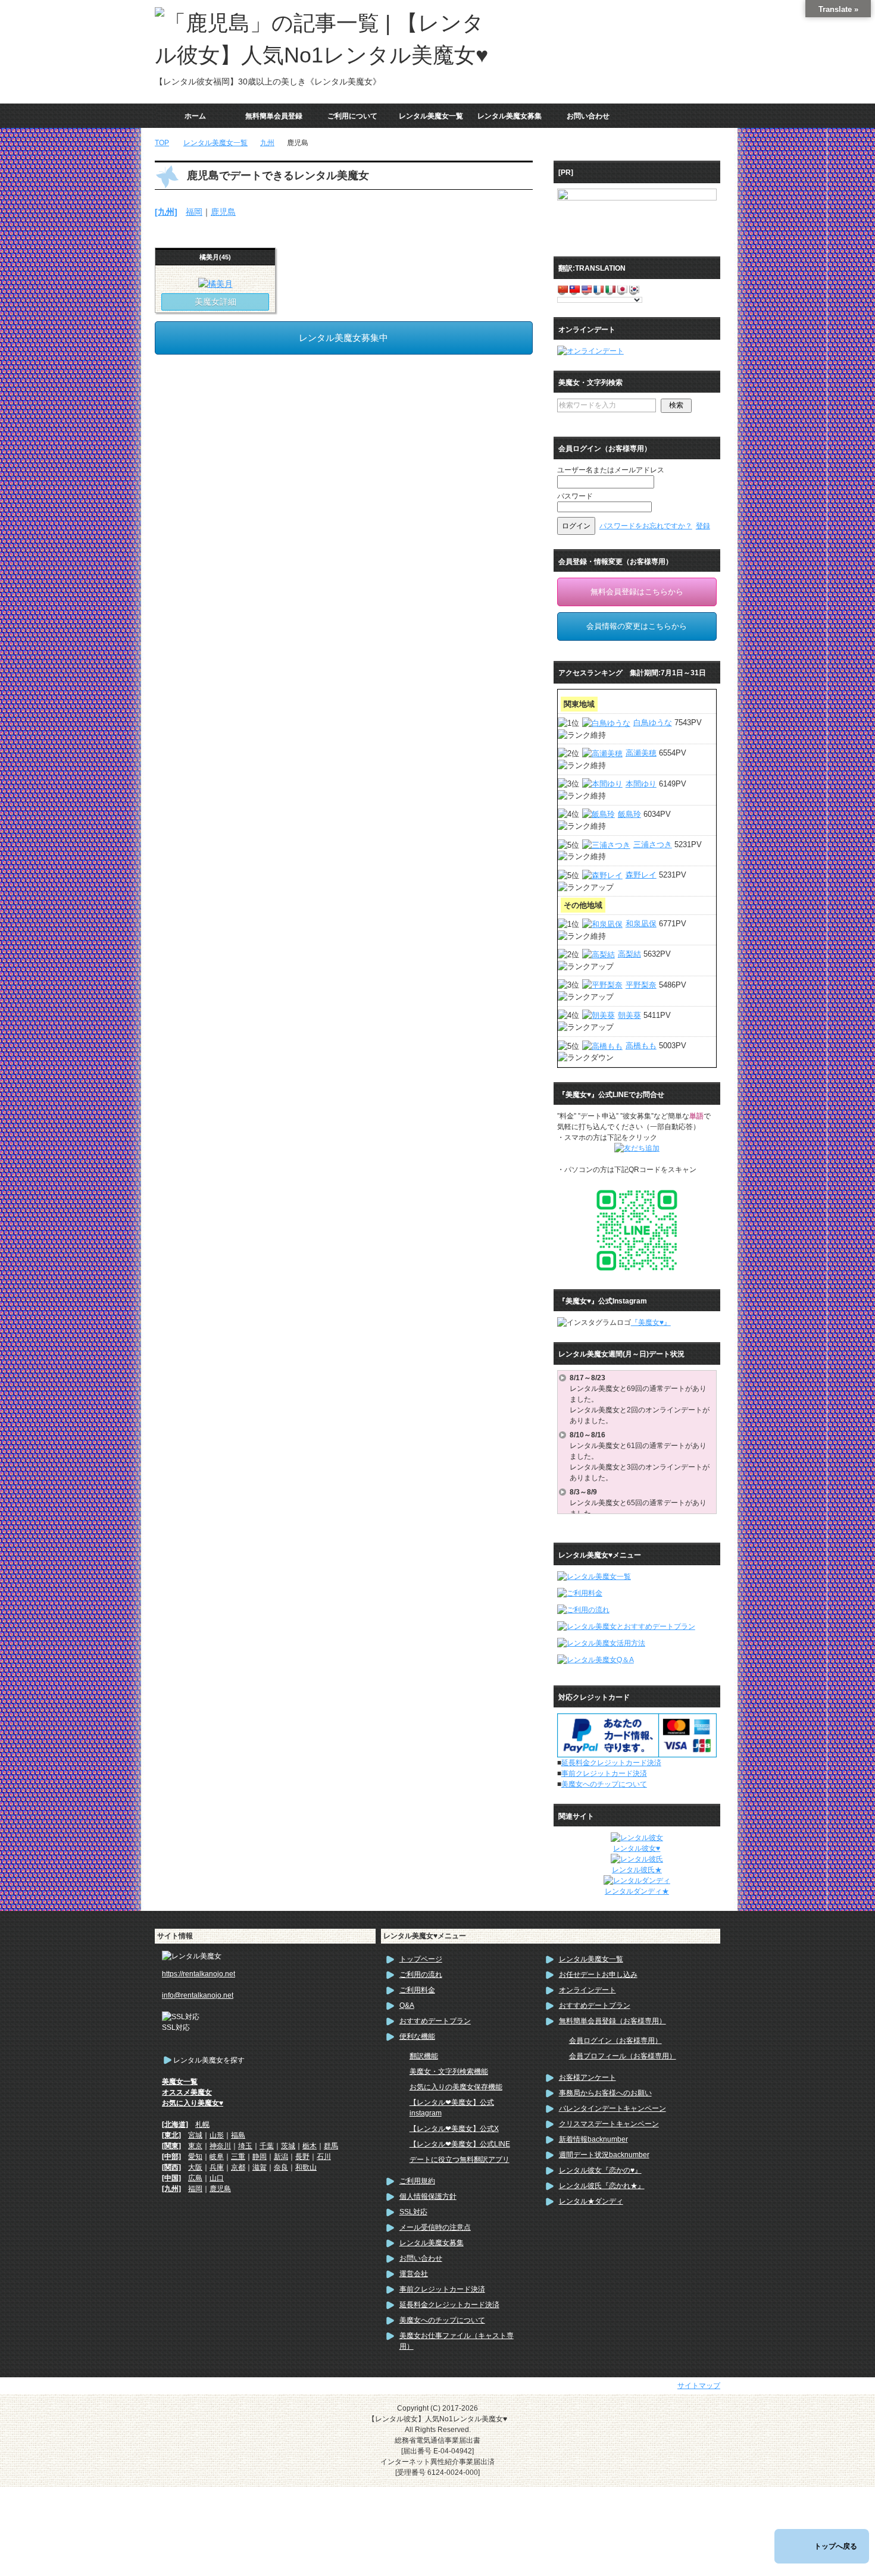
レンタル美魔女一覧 (431, 116)
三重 (238, 2157)
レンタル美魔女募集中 (343, 338)
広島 (195, 2178)
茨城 (288, 2146)
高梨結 (629, 954)
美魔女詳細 (215, 302)
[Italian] (610, 289)
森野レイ (641, 875)
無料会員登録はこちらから (637, 592)
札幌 (202, 2124)
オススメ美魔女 (187, 2092)
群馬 (331, 2146)
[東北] (171, 2135)
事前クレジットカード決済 (604, 1773)
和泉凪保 (641, 924)
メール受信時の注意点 (435, 2227)
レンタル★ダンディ (591, 2201)
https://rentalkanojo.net (199, 1974)
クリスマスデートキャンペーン (609, 2124)
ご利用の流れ (421, 1975)
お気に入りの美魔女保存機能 (456, 2087)
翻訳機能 (424, 2056)
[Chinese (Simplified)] (562, 289)
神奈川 (220, 2146)
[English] (586, 289)
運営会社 (414, 2274)
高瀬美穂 (641, 753)
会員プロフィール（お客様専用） (623, 2056)
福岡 (194, 212)
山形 (217, 2135)
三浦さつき (653, 844)
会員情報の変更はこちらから (637, 626)
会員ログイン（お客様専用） (615, 2041)
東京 (195, 2146)
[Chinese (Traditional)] (574, 289)
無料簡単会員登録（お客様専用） (612, 2021)
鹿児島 (223, 212)
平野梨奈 (641, 985)
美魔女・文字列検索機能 (449, 2072)
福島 (238, 2135)
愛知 (195, 2157)
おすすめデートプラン (435, 2021)
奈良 (281, 2167)
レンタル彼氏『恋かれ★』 (602, 2186)
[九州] (166, 212)
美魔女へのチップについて (604, 1784)
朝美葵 (629, 1015)
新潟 (281, 2157)
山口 (217, 2178)
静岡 (260, 2157)
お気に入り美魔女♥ (193, 2103)
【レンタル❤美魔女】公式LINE (460, 2144)
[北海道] (175, 2124)
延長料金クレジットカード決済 (611, 1763)
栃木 (310, 2146)
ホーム (195, 116)
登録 (703, 526)
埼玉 (245, 2146)
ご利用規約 (417, 2181)
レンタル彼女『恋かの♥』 (600, 2170)
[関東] (171, 2146)
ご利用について (352, 116)
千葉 (267, 2146)
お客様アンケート (587, 2077)
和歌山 (306, 2167)
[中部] (171, 2157)
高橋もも (641, 1046)
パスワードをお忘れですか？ (646, 526)
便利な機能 (417, 2036)
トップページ (421, 1959)
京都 (238, 2167)
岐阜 (217, 2157)
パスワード (575, 496)
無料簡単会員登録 (274, 116)
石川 (324, 2157)
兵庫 (217, 2167)
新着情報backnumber (593, 2139)
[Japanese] (622, 289)
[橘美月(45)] (215, 284)
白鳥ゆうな (653, 723)
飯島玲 (629, 814)
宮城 (195, 2135)
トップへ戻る (836, 2546)
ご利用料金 (417, 1990)
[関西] (171, 2167)
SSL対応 (413, 2212)
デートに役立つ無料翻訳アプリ (460, 2160)
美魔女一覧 (180, 2082)
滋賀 (260, 2167)
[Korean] (634, 289)
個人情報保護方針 (428, 2196)
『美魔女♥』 (651, 1323)
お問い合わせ (588, 116)
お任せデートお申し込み (598, 1975)
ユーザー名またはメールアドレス (611, 470)
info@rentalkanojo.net (198, 1995)
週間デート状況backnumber (604, 2155)
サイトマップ (699, 2386)
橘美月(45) (215, 257)
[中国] (171, 2178)
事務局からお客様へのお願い (605, 2093)
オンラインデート (587, 1990)
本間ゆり (641, 784)
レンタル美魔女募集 (510, 116)
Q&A (407, 2005)
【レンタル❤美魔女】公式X (454, 2129)
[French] (598, 289)
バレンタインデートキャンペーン (612, 2108)
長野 (302, 2157)
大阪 (195, 2167)
